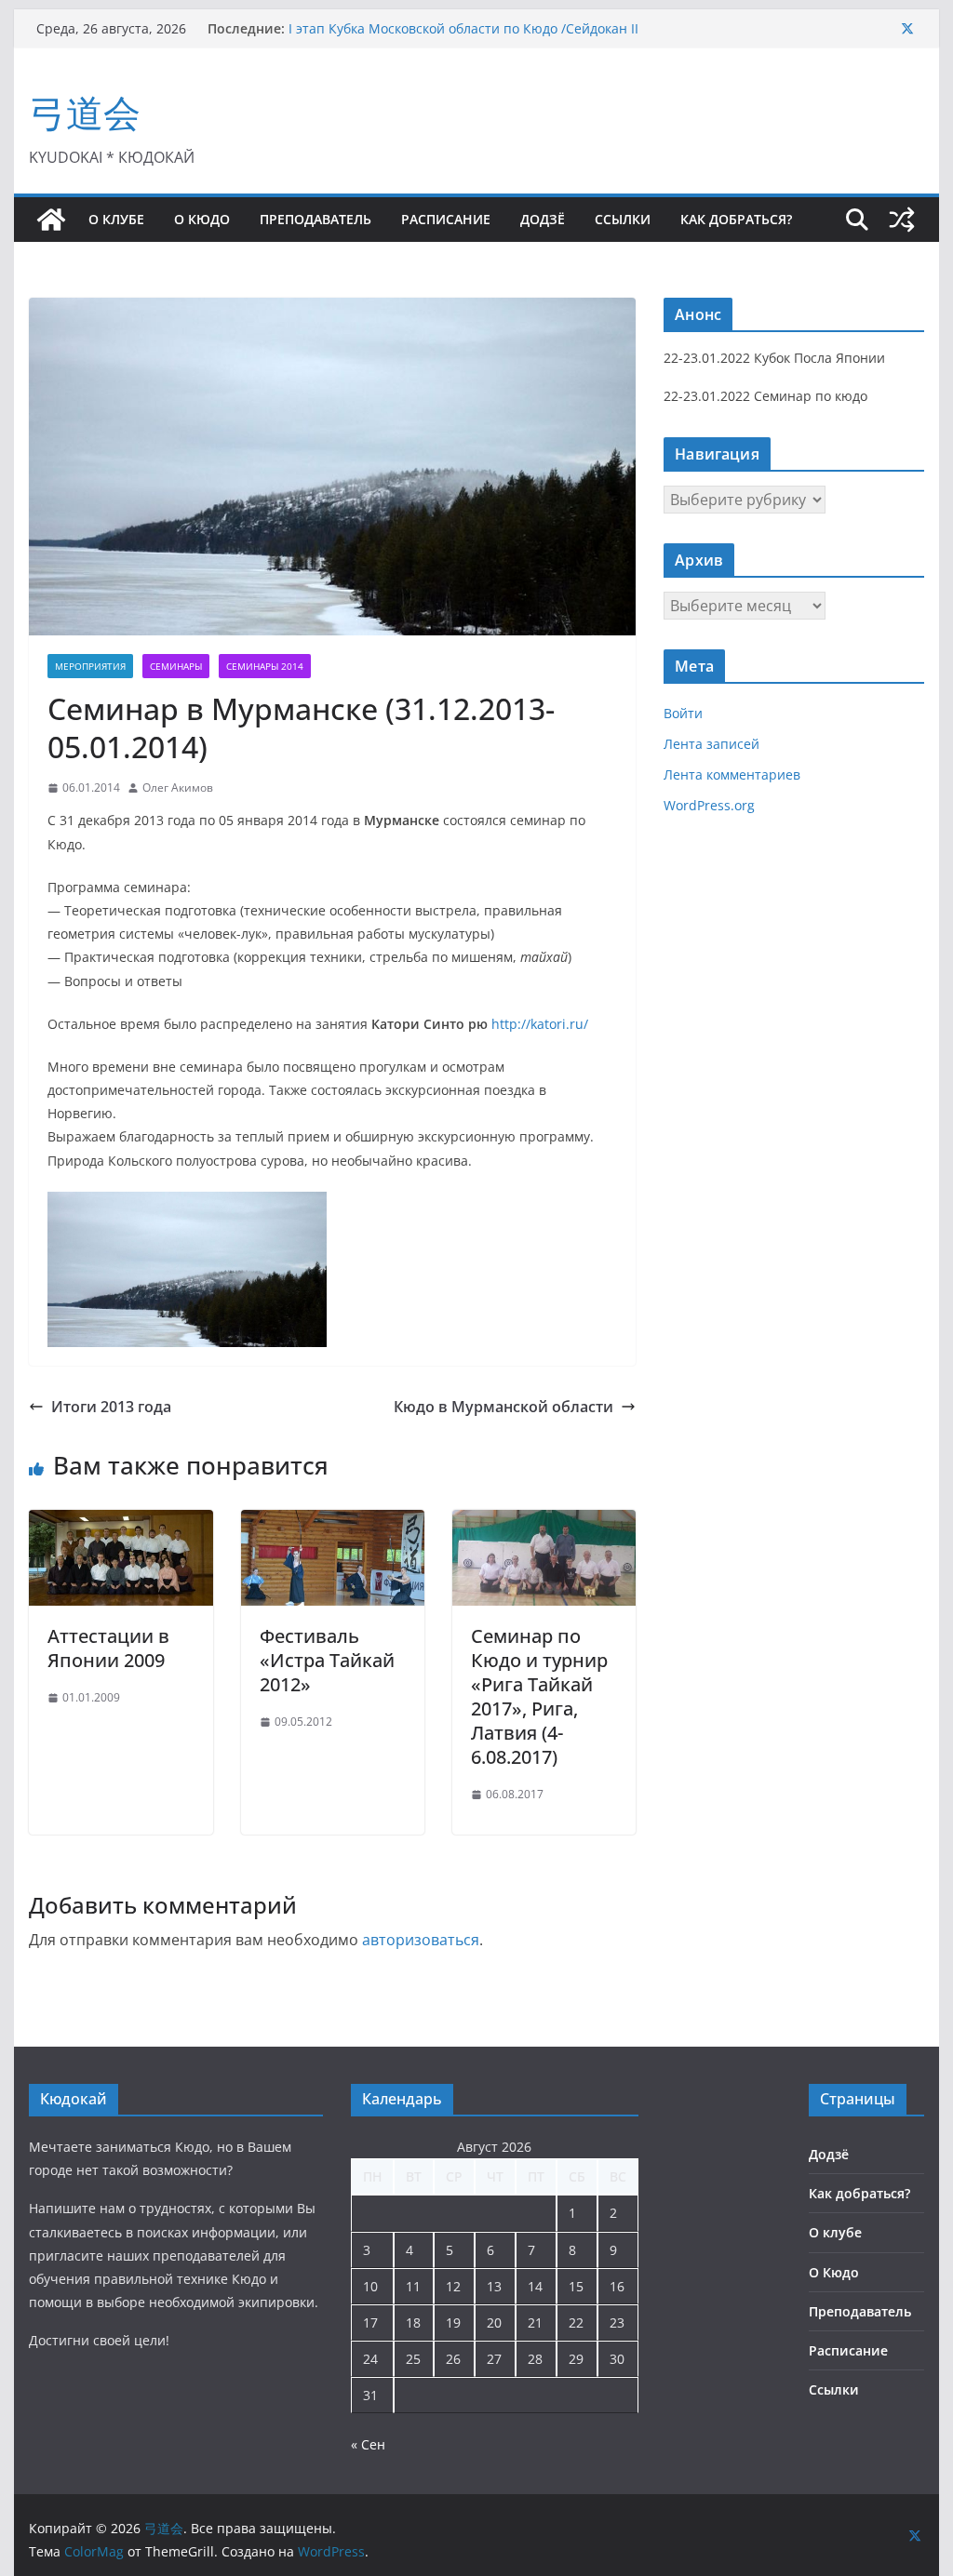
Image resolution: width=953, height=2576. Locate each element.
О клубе (116, 219)
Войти (683, 713)
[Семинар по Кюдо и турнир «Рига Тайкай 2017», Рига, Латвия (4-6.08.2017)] (544, 1523)
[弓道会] (51, 220)
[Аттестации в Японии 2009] (121, 1523)
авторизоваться (421, 1940)
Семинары (176, 666)
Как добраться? (736, 219)
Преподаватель (315, 219)
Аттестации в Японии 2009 (108, 1648)
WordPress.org (709, 805)
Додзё (543, 219)
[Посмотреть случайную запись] (902, 220)
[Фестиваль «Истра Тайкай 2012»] (333, 1523)
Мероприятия (90, 666)
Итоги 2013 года (111, 1407)
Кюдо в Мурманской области (503, 1407)
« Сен (368, 2444)
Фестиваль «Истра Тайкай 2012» (327, 1660)
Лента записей (711, 744)
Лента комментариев (732, 774)
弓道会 (85, 112)
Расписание (446, 219)
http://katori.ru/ (540, 1024)
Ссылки (623, 219)
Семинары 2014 (265, 666)
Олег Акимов (178, 787)
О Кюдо (202, 219)
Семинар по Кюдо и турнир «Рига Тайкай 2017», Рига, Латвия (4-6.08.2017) (539, 1696)
